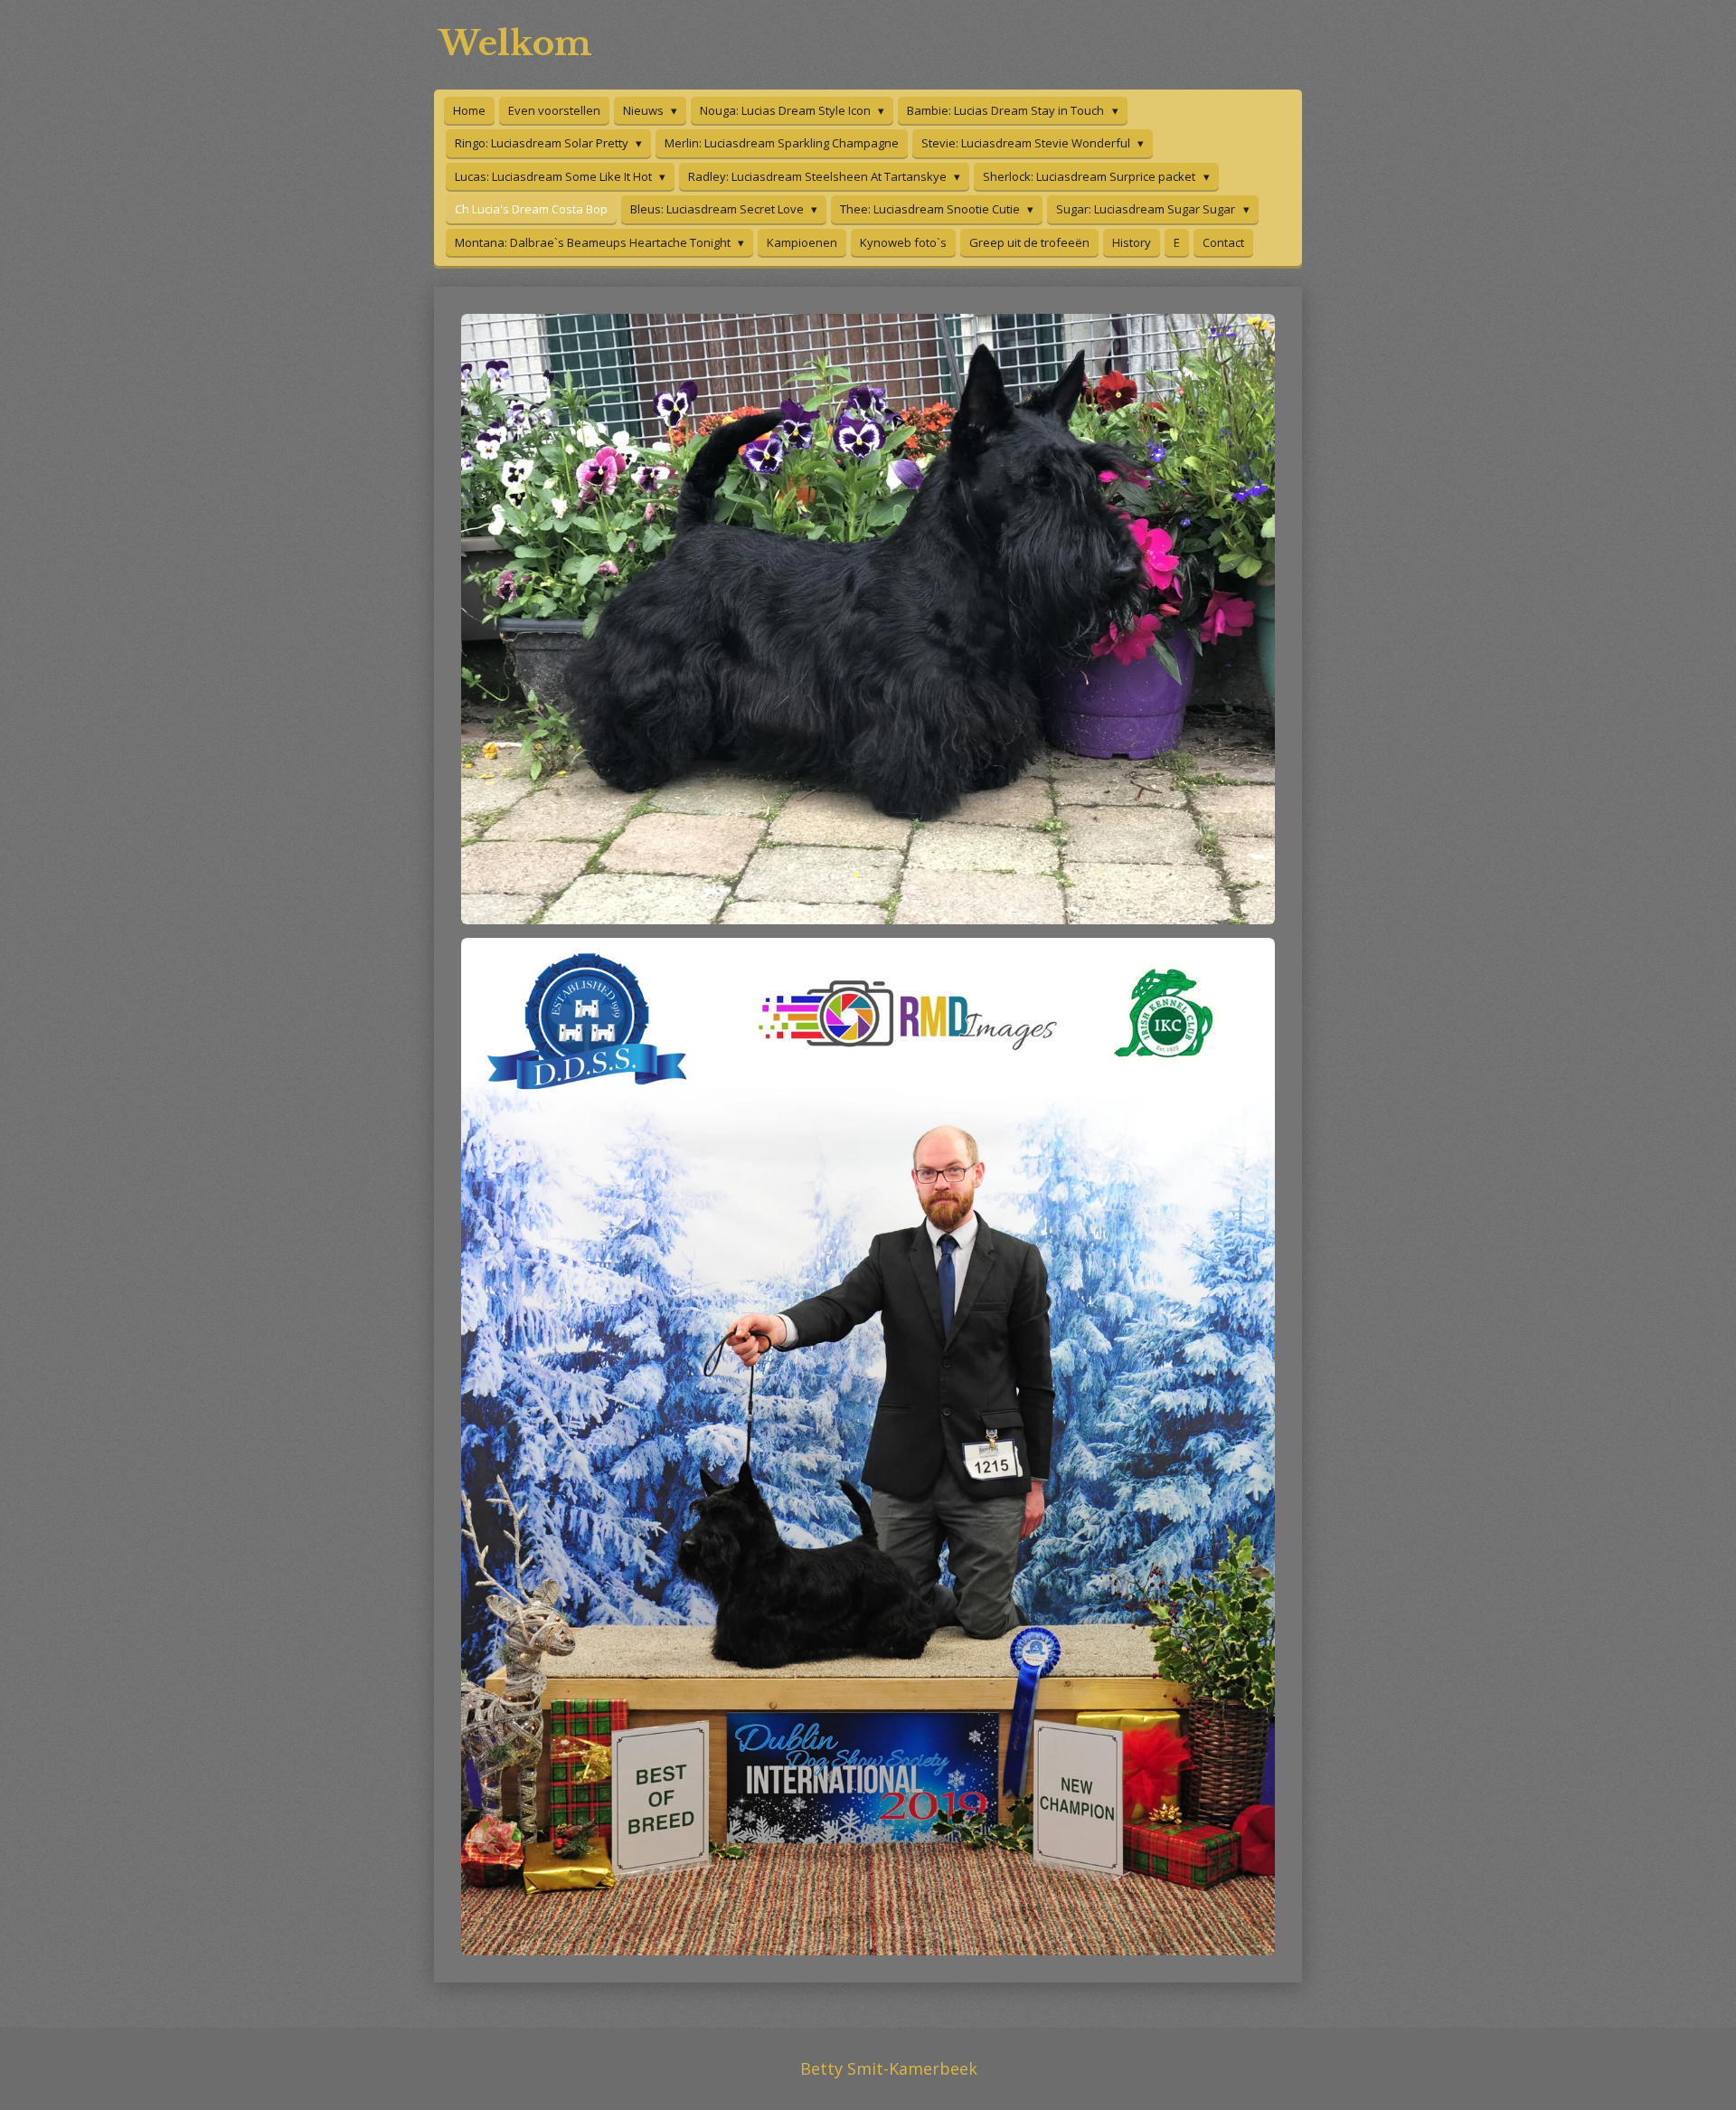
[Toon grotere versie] (868, 619)
